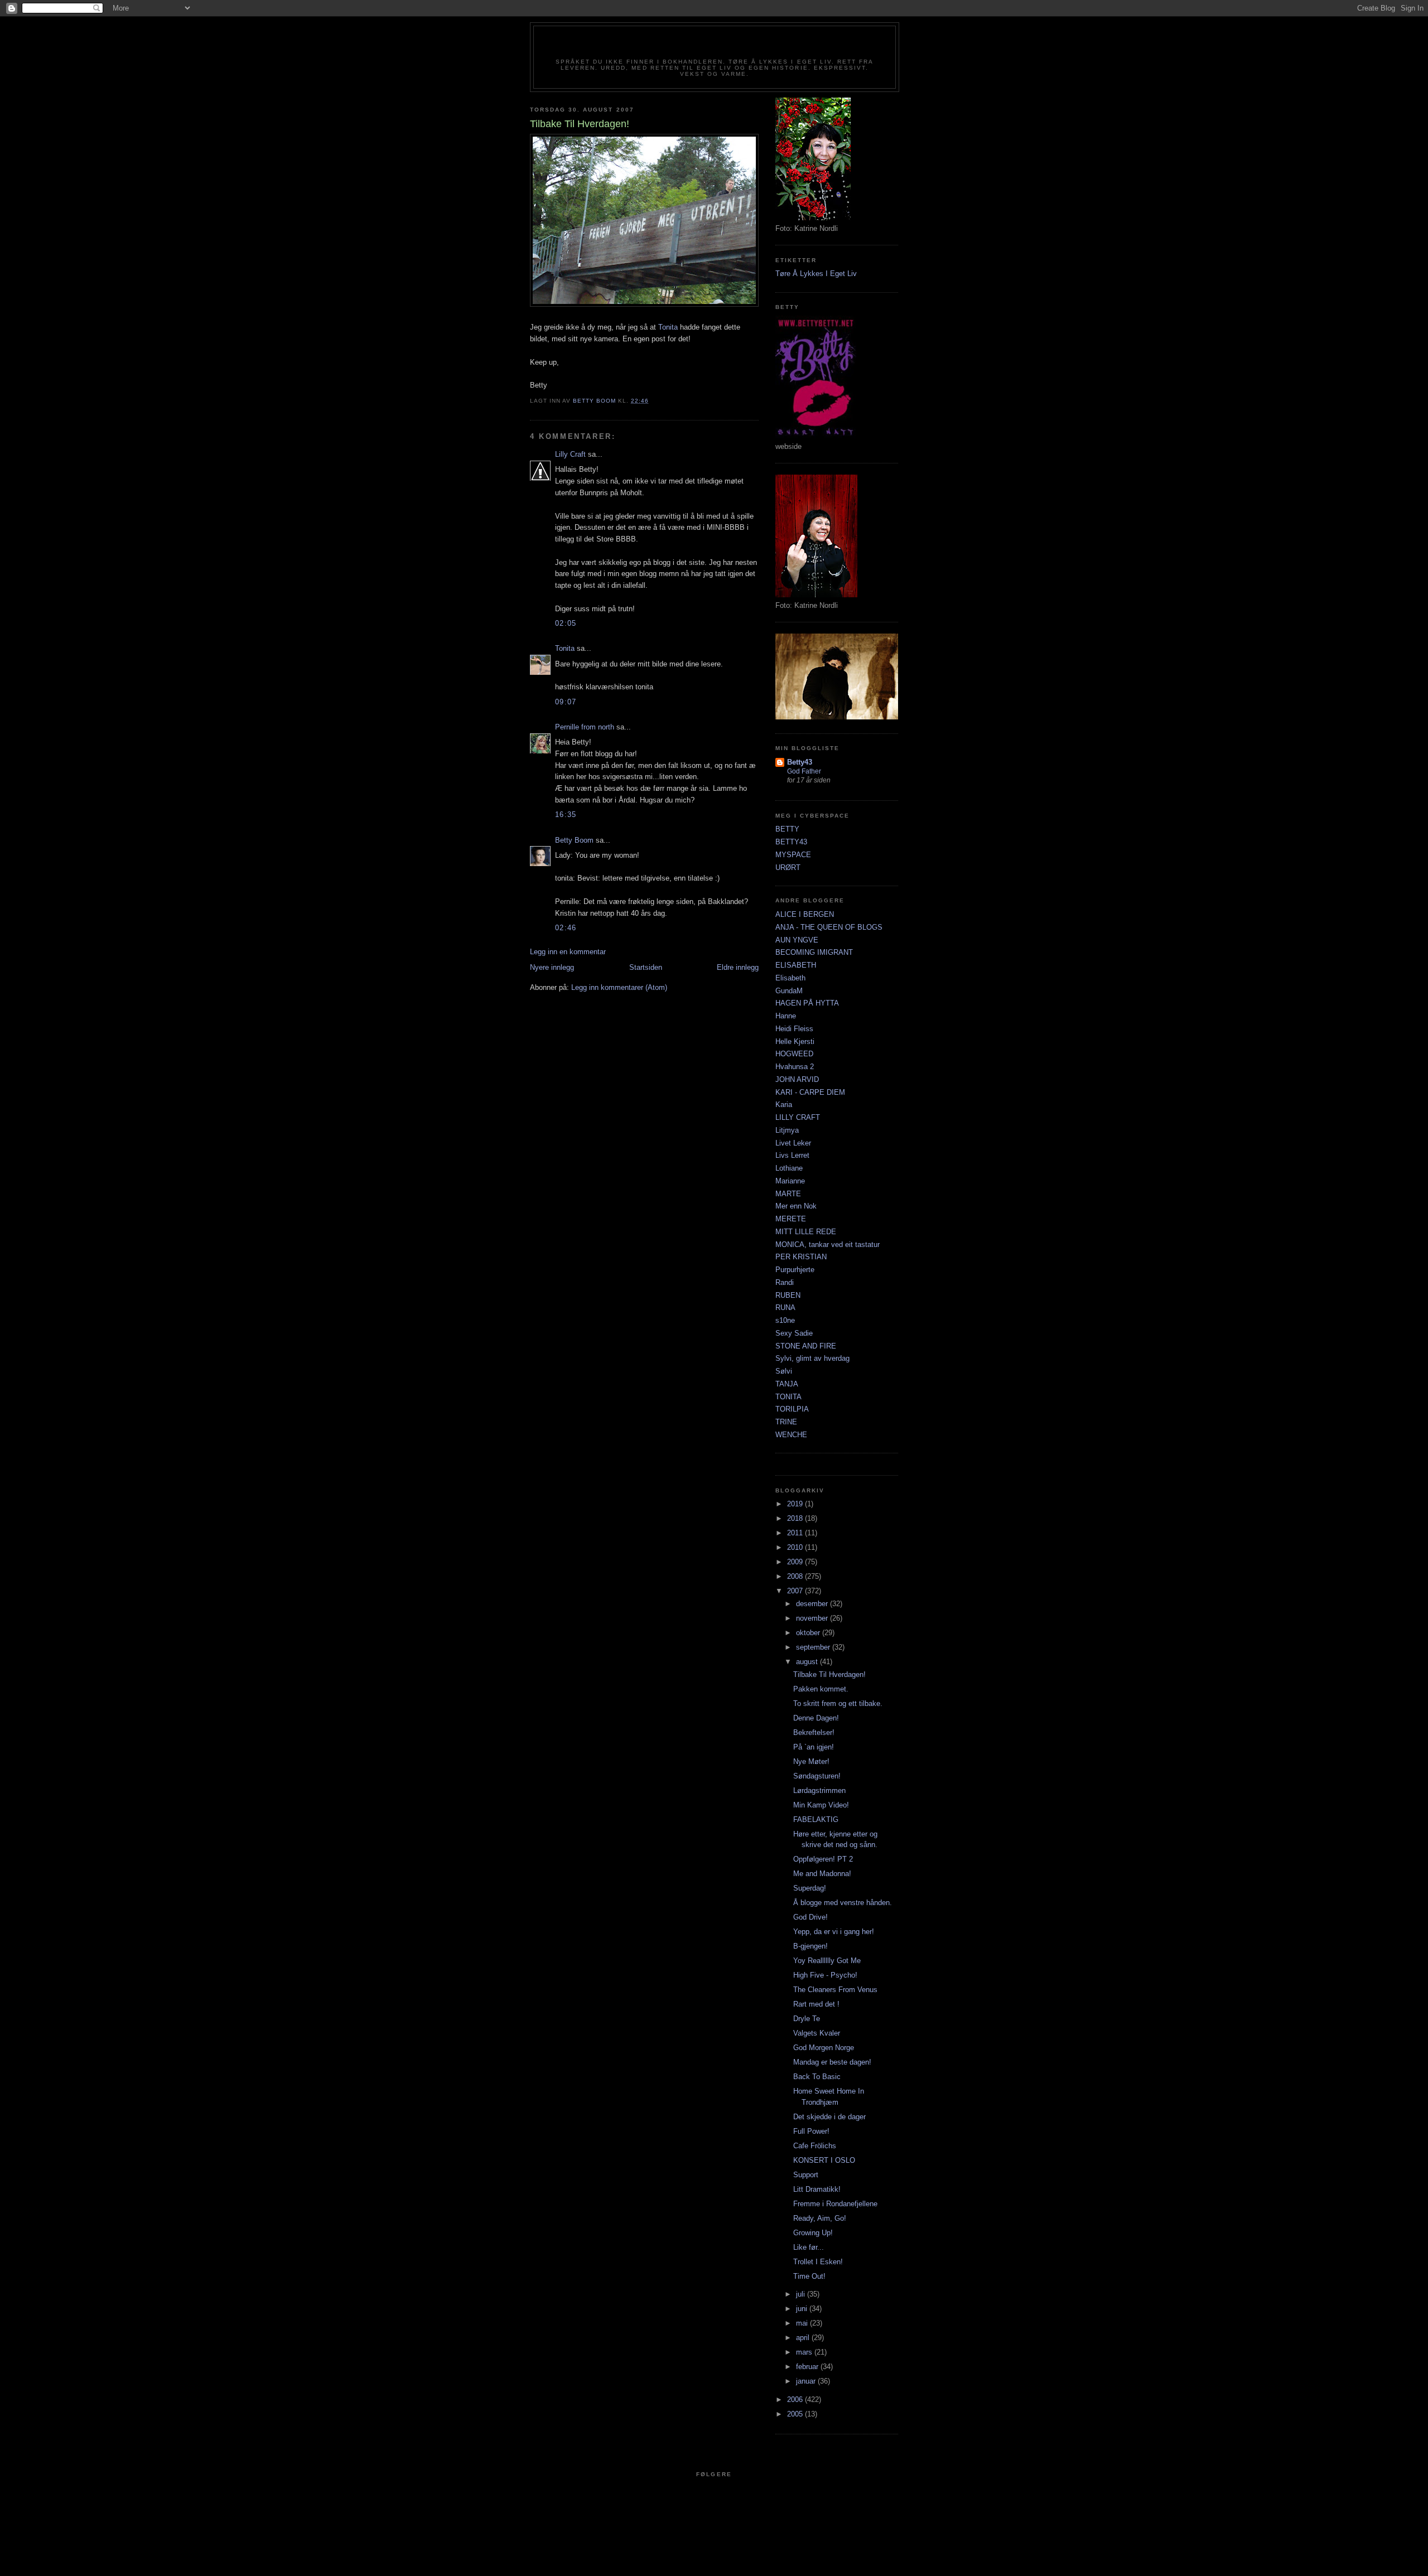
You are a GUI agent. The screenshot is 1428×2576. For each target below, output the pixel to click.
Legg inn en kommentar (568, 952)
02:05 (566, 623)
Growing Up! (813, 2233)
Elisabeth (790, 978)
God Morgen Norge (824, 2048)
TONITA (788, 1397)
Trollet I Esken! (818, 2262)
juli (802, 2294)
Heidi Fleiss (794, 1029)
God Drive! (811, 1917)
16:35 (566, 815)
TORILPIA (792, 1409)
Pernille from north (585, 727)
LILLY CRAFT (798, 1117)
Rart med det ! (816, 2004)
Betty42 (714, 46)
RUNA (785, 1308)
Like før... (809, 2247)
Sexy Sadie (794, 1333)
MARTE (788, 1194)
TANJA (787, 1384)
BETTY (787, 829)
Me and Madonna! (822, 1874)
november (813, 1618)
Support (806, 2175)
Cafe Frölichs (815, 2146)
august (808, 1662)
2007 (796, 1591)
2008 (796, 1576)
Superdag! (810, 1888)
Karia (784, 1105)
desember (813, 1604)
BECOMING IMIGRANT (814, 952)
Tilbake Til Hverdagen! (829, 1674)
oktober (809, 1633)
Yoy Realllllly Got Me (827, 1961)
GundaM (789, 991)
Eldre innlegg (738, 967)
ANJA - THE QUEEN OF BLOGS (829, 927)
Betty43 (800, 762)
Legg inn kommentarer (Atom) (619, 987)
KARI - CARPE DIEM (810, 1092)
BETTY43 (791, 842)
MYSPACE (793, 855)
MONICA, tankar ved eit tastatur (828, 1244)
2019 (796, 1504)
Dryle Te (807, 2019)
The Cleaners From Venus (835, 1990)
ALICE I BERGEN (805, 914)
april (804, 2338)
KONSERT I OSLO (824, 2160)
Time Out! (809, 2276)
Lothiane (789, 1168)
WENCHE (791, 1435)
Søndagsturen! (817, 1776)
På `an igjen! (814, 1747)
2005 (796, 2414)
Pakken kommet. (821, 1689)
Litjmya (787, 1130)
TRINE (786, 1422)
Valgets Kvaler (817, 2033)
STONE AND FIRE (806, 1346)
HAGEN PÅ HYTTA (807, 1003)
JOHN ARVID (797, 1079)
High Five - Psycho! (825, 1975)
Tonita (668, 327)
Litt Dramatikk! (817, 2189)
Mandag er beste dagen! (832, 2062)
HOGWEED (794, 1054)
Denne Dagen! (816, 1718)
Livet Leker (793, 1143)
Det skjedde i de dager (829, 2117)
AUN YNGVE (797, 940)
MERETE (791, 1219)
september (814, 1647)
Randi (785, 1282)
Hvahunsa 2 (795, 1067)
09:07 (566, 702)
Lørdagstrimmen (819, 1790)
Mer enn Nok (796, 1206)
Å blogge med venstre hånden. (843, 1903)
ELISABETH (796, 965)
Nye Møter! (811, 1761)
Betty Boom (574, 840)
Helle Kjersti (795, 1041)
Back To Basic (817, 2077)
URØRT (788, 867)
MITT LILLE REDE (806, 1232)
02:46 (566, 928)
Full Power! (811, 2131)
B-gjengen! (811, 1946)
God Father (804, 771)
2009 (796, 1562)
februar (808, 2367)
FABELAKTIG (816, 1819)
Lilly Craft (570, 454)
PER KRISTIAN (801, 1257)
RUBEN (788, 1295)
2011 (796, 1533)
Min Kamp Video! (821, 1805)
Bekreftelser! (814, 1732)
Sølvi (784, 1371)
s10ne (785, 1320)
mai (803, 2323)
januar (807, 2381)
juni (803, 2309)
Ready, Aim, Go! (820, 2218)
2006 (796, 2399)
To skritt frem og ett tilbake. (838, 1703)
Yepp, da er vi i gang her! (834, 1932)
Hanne (786, 1016)
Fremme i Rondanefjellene (835, 2204)
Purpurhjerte (795, 1270)
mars (805, 2352)
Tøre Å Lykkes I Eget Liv (816, 274)
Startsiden (646, 967)
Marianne (790, 1181)
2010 (796, 1547)
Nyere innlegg (552, 967)
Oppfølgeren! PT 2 (823, 1859)
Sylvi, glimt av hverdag (812, 1358)
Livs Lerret (792, 1155)
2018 (796, 1518)
